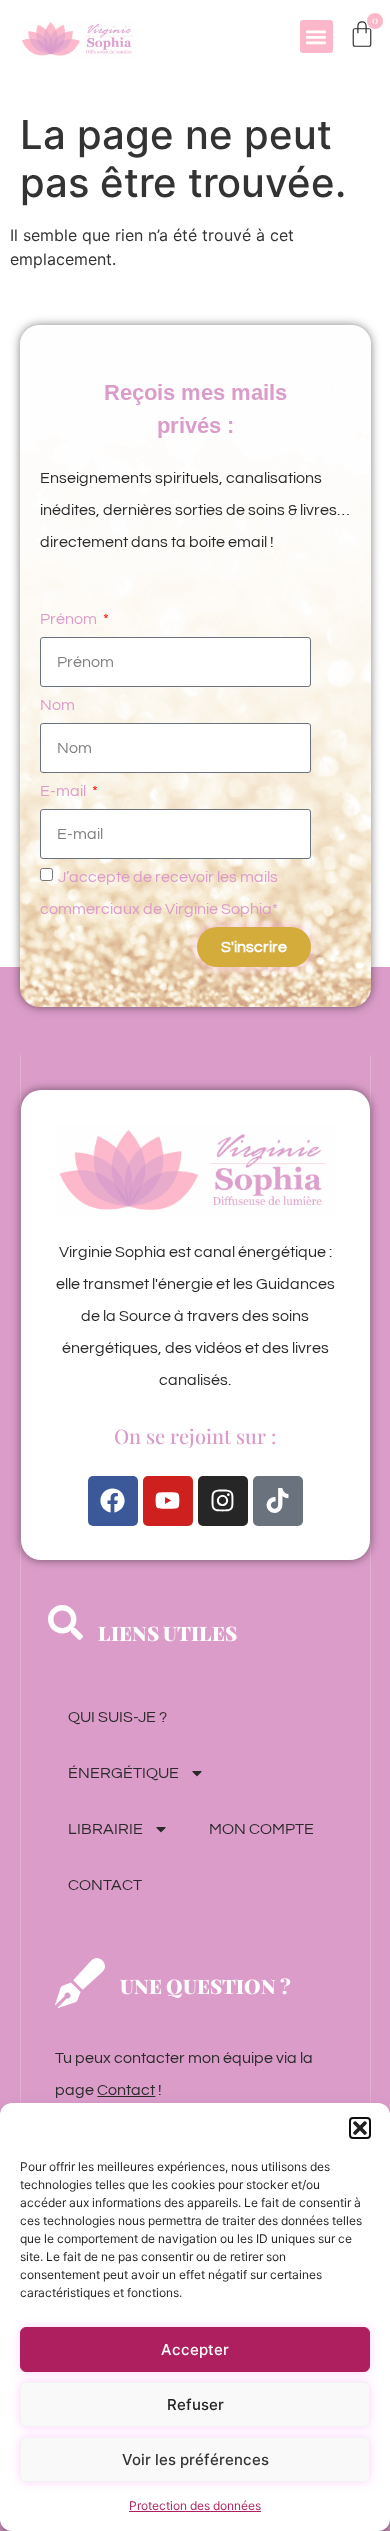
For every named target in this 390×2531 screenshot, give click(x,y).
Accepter (195, 2349)
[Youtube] (168, 1501)
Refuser (195, 2404)
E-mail (64, 791)
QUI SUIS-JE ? (117, 1717)
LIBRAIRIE (105, 1829)
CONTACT (105, 1885)
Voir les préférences (195, 2459)
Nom (57, 705)
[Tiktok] (278, 1501)
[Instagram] (223, 1501)
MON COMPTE (261, 1829)
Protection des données (195, 2505)
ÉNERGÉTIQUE (123, 1773)
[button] (360, 2128)
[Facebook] (113, 1501)
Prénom (70, 619)
